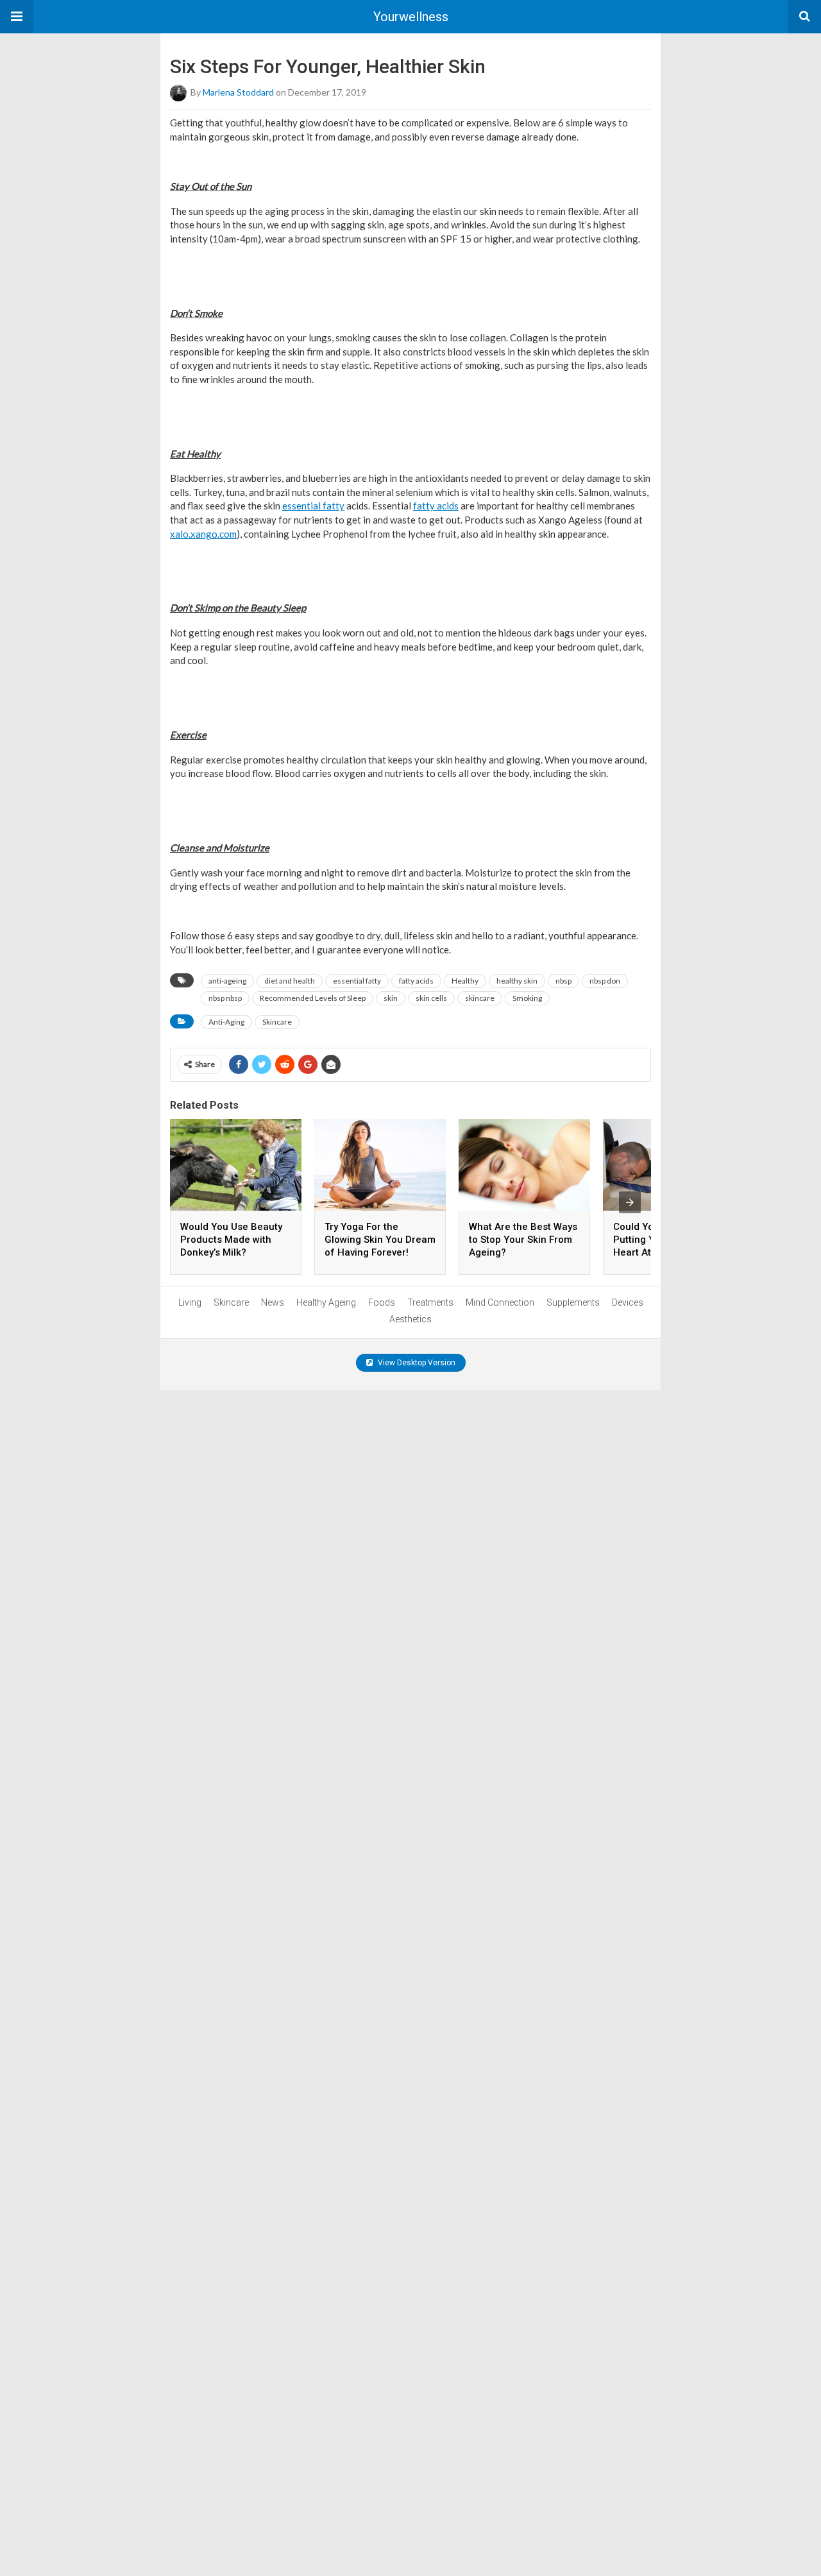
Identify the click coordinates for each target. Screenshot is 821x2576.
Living (190, 1302)
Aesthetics (410, 1319)
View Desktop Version (416, 1363)
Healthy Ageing (326, 1302)
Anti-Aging (226, 1022)
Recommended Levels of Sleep (313, 998)
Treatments (430, 1302)
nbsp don (605, 981)
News (273, 1302)
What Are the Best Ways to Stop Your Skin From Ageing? (523, 1240)
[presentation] (630, 1202)
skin (391, 998)
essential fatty (313, 506)
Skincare (277, 1022)
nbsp (563, 981)
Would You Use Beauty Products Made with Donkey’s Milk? (231, 1240)
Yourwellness (411, 17)
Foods (382, 1302)
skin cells (431, 998)
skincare (480, 998)
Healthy (465, 981)
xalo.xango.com (203, 534)
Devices (628, 1302)
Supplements (573, 1302)
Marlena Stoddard (238, 92)
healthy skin (517, 981)
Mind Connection (500, 1302)
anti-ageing (227, 981)
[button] (17, 17)
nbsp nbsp (225, 998)
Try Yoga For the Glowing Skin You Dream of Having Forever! (380, 1240)
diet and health (290, 981)
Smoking (527, 998)
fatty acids (436, 506)
